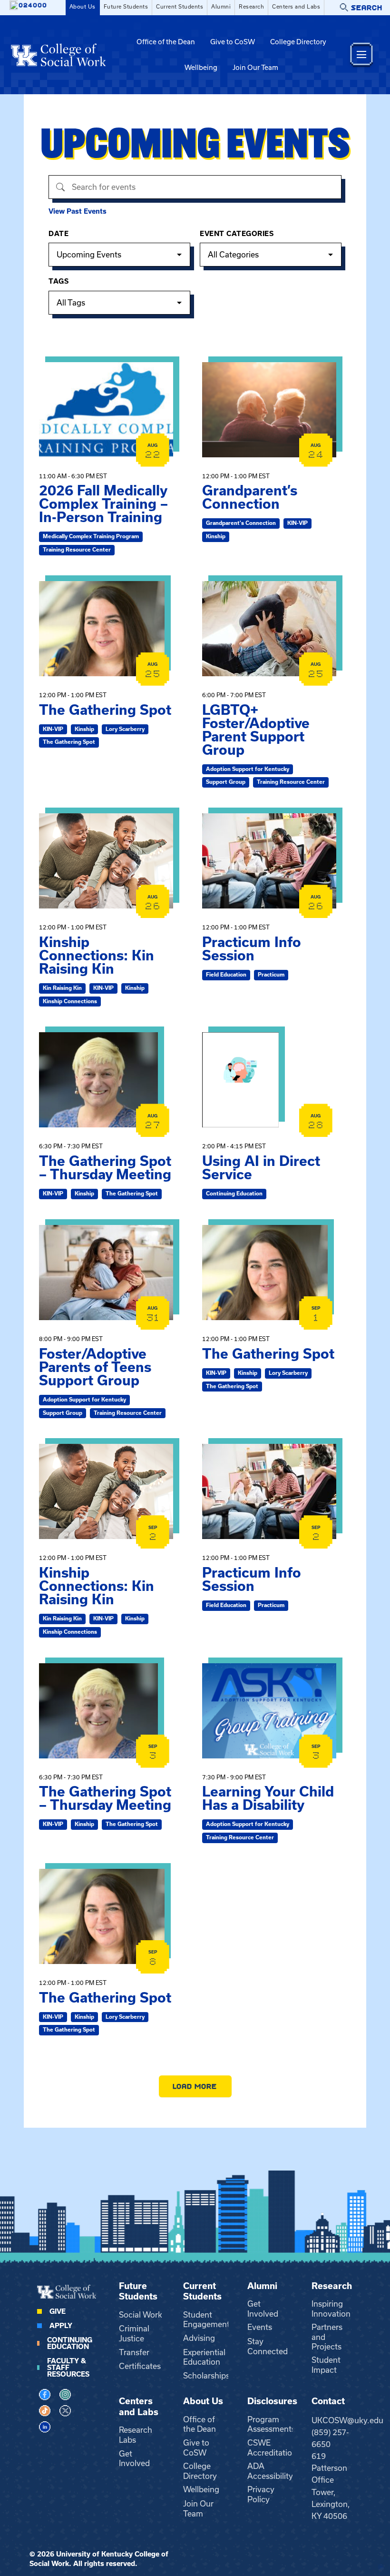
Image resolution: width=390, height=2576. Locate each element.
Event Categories (237, 234)
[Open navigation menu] (361, 54)
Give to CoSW (233, 42)
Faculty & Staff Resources (68, 2368)
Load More (195, 2086)
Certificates (140, 2366)
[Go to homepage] (58, 55)
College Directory (298, 42)
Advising (199, 2338)
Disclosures (272, 2401)
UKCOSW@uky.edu (347, 2420)
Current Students (180, 7)
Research (251, 7)
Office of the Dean (166, 42)
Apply (61, 2326)
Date (58, 234)
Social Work (141, 2315)
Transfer (134, 2352)
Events (260, 2327)
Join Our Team (255, 68)
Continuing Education (70, 2343)
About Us (83, 7)
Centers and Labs (296, 7)
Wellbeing (201, 68)
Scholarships (206, 2376)
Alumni (221, 7)
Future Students (126, 7)
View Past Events (78, 211)
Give (58, 2311)
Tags (58, 281)
